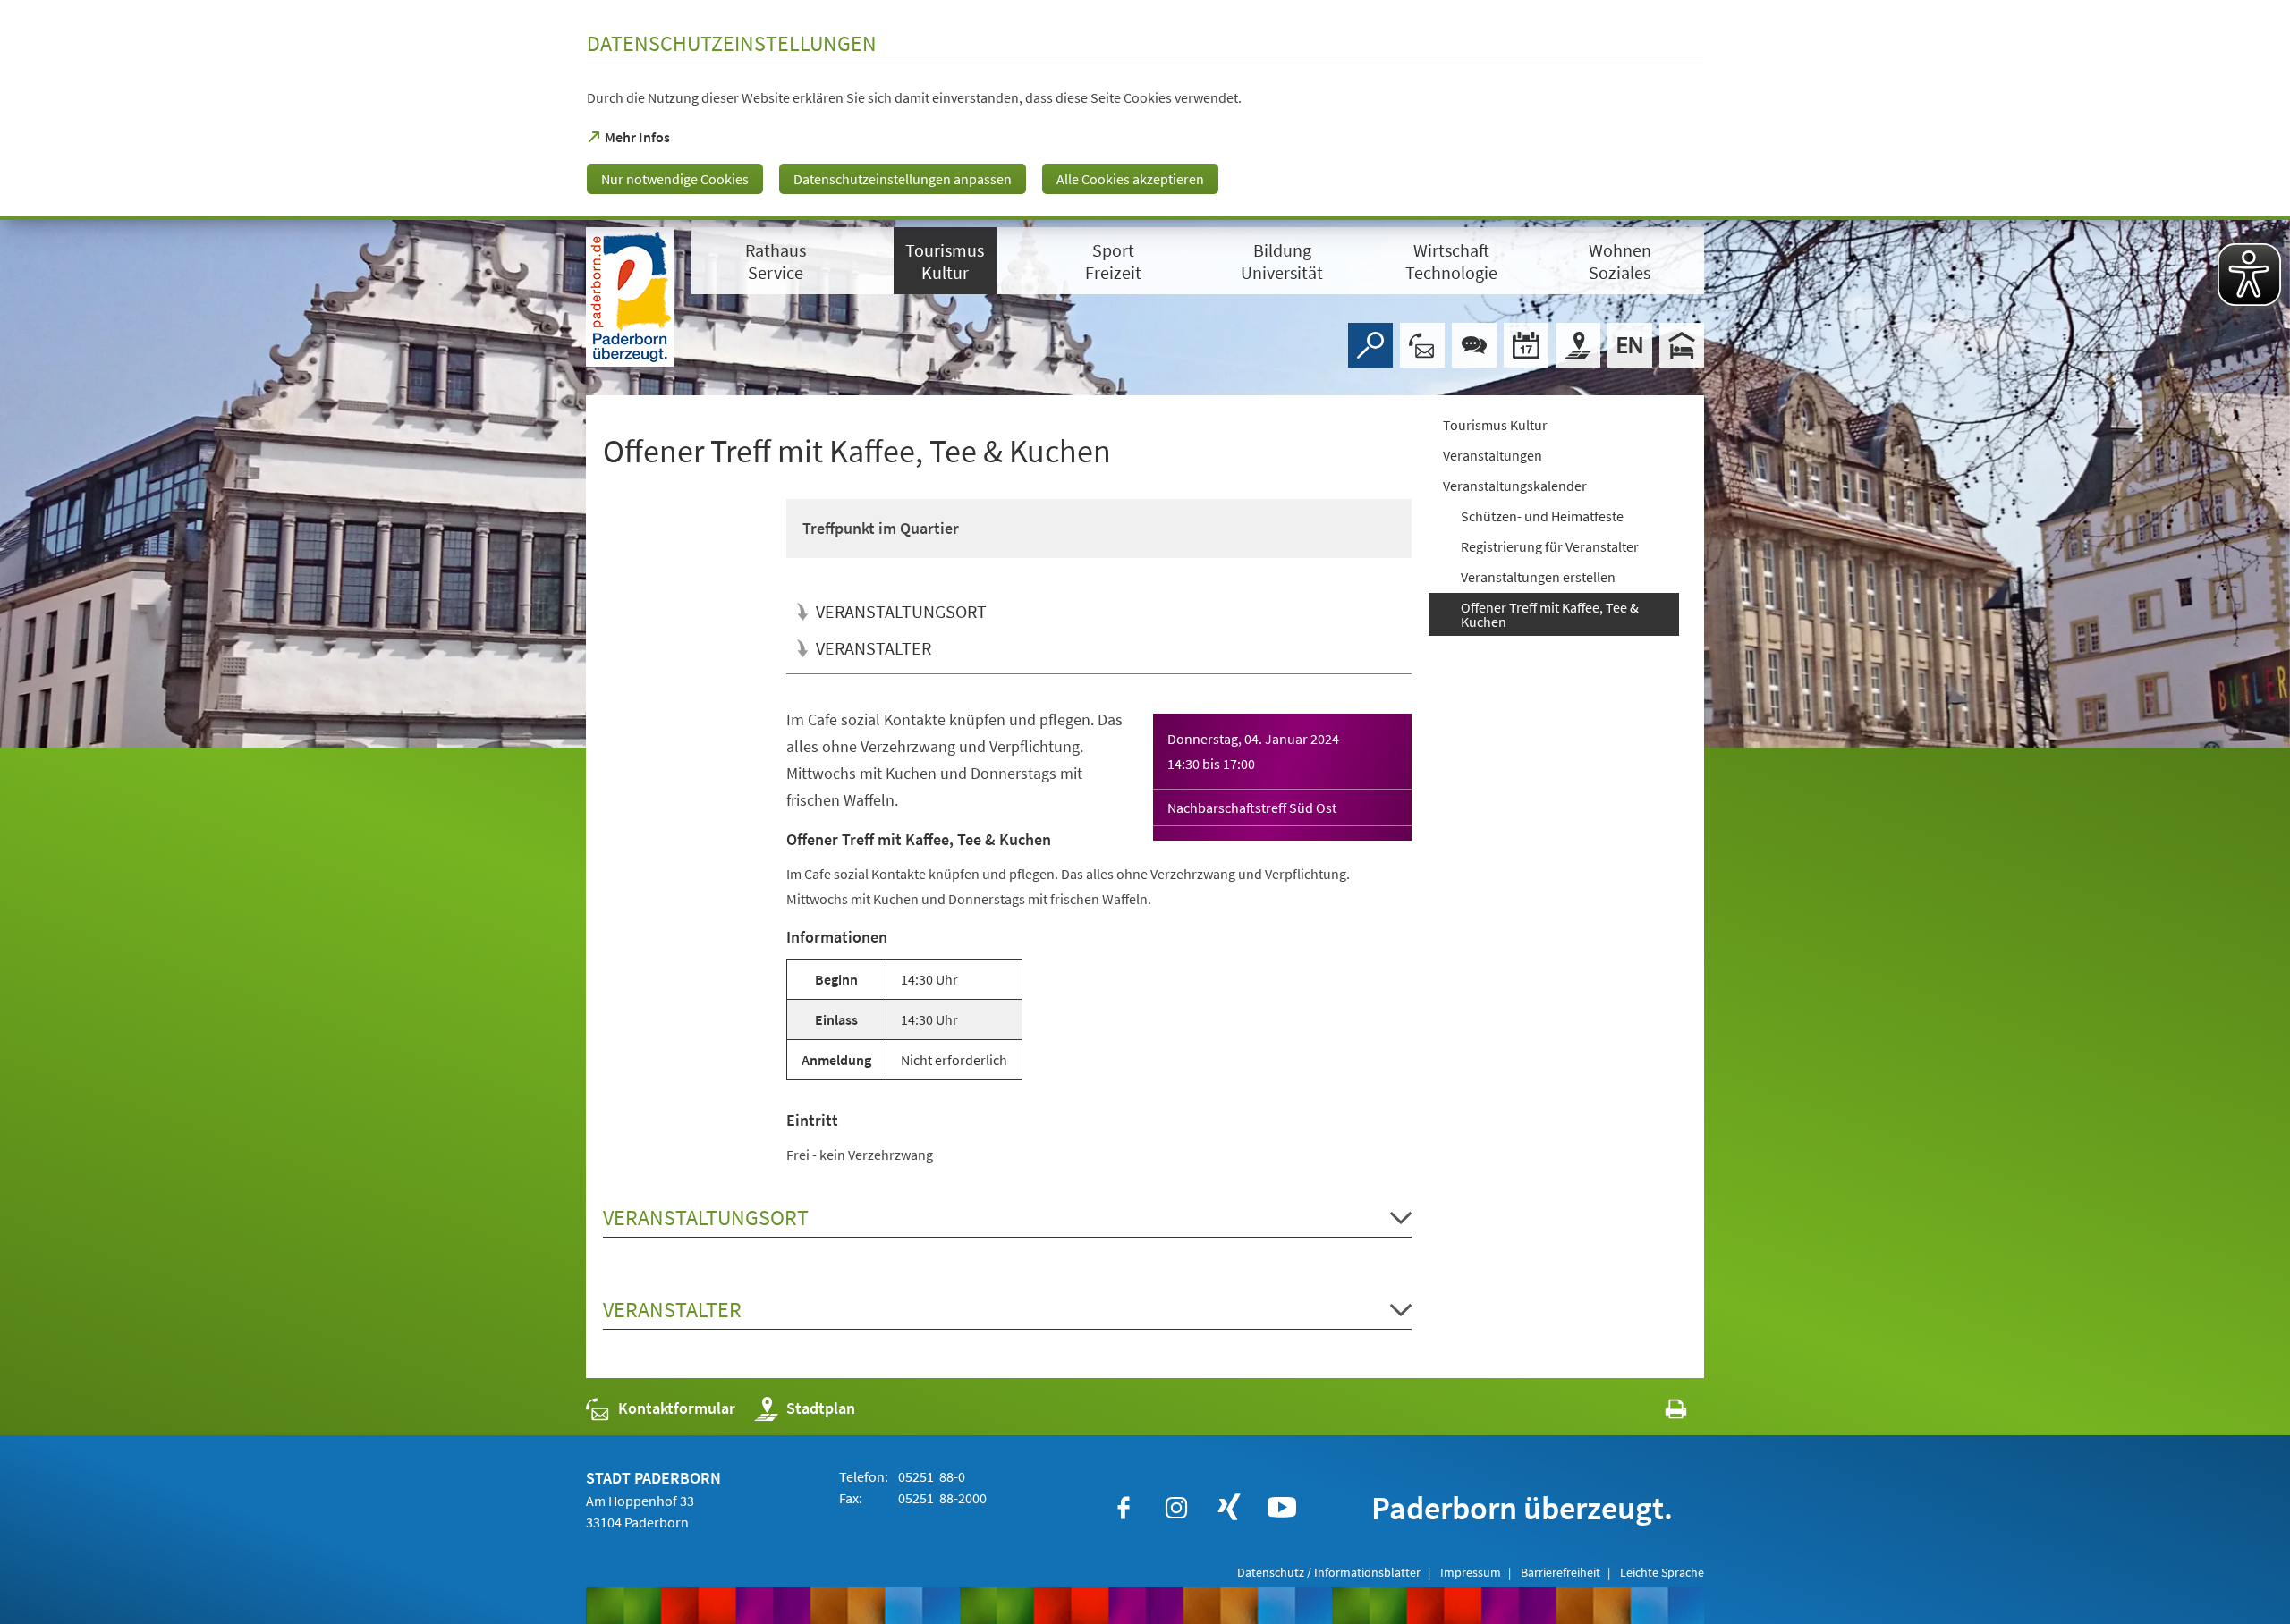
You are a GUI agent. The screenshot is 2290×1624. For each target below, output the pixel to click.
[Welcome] (1630, 345)
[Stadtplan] (1578, 345)
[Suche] (1370, 345)
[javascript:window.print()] (1660, 1413)
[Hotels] (1682, 345)
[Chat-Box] (1474, 345)
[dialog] (1145, 110)
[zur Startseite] (630, 297)
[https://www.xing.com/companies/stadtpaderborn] (1229, 1508)
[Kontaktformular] (1422, 345)
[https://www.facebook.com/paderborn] (1124, 1508)
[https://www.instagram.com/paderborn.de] (1176, 1508)
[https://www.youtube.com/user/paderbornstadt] (1282, 1508)
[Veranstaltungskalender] (1526, 345)
